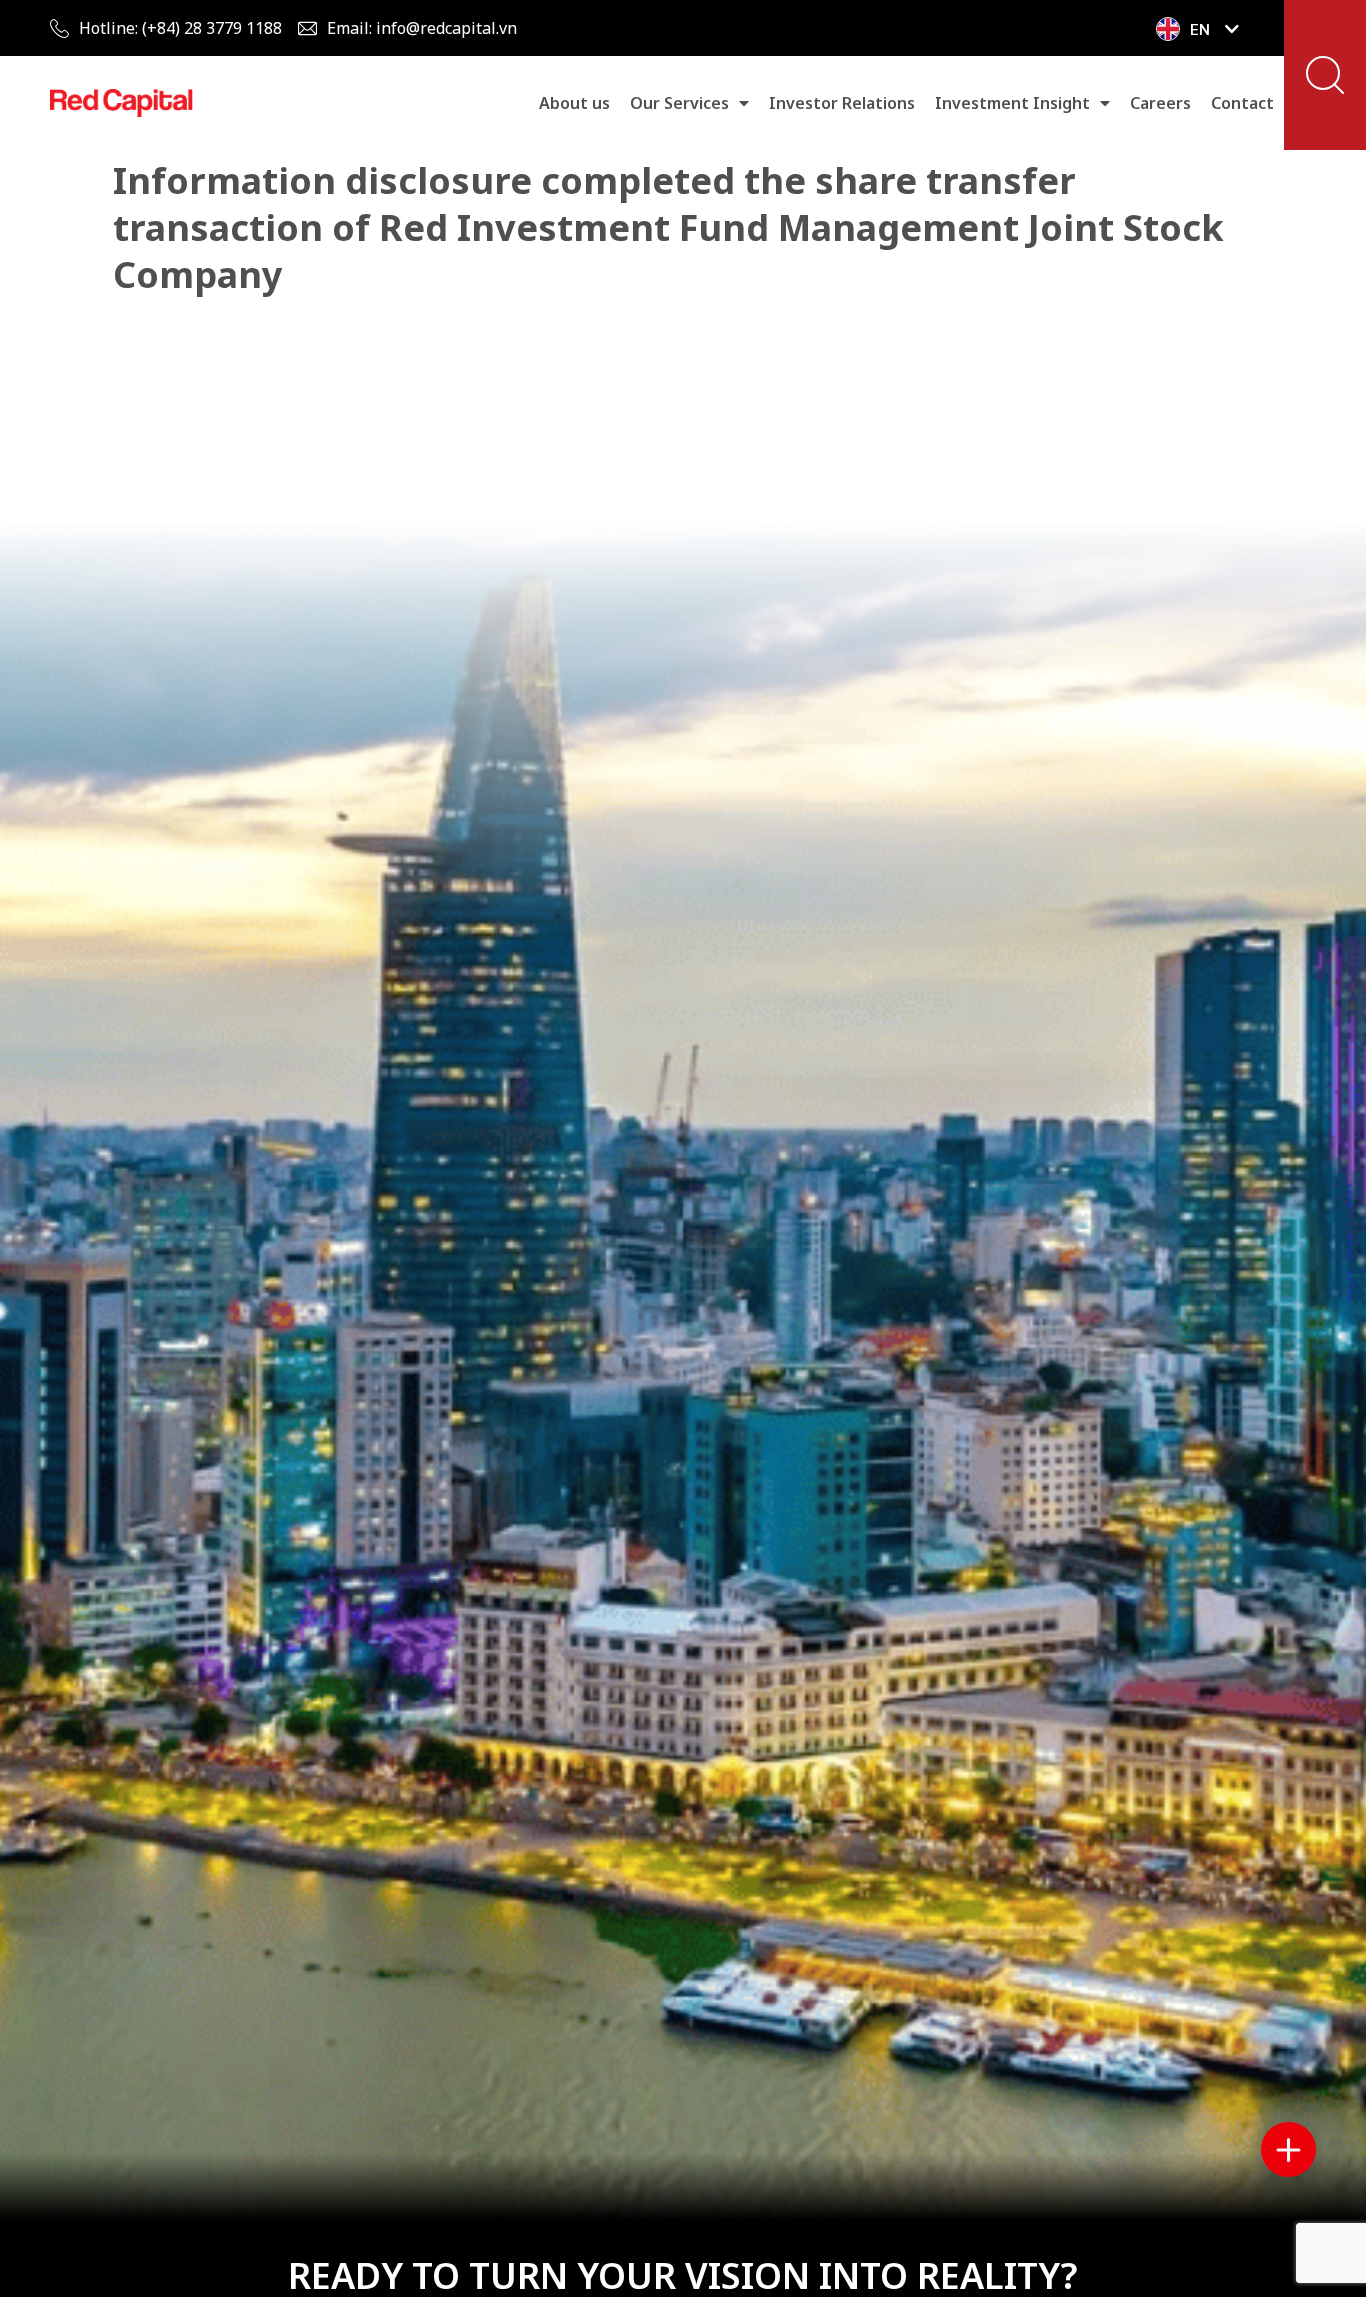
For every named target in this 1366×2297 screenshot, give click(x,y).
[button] (1325, 75)
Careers (1160, 103)
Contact (1242, 103)
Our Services (679, 103)
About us (574, 103)
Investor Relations (842, 103)
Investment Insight (1012, 103)
